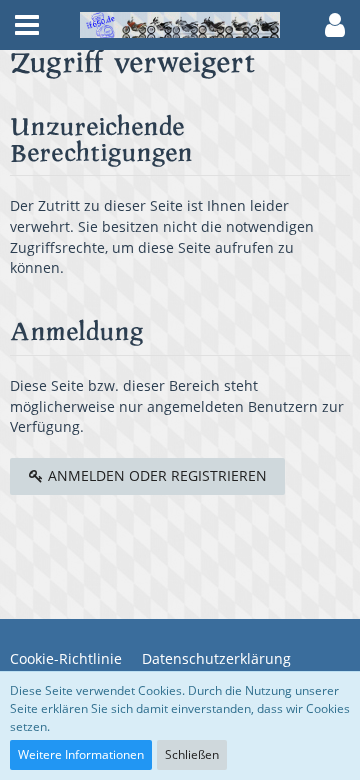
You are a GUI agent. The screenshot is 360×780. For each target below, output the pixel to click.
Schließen (192, 754)
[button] (27, 25)
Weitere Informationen (81, 754)
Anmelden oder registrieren (155, 475)
